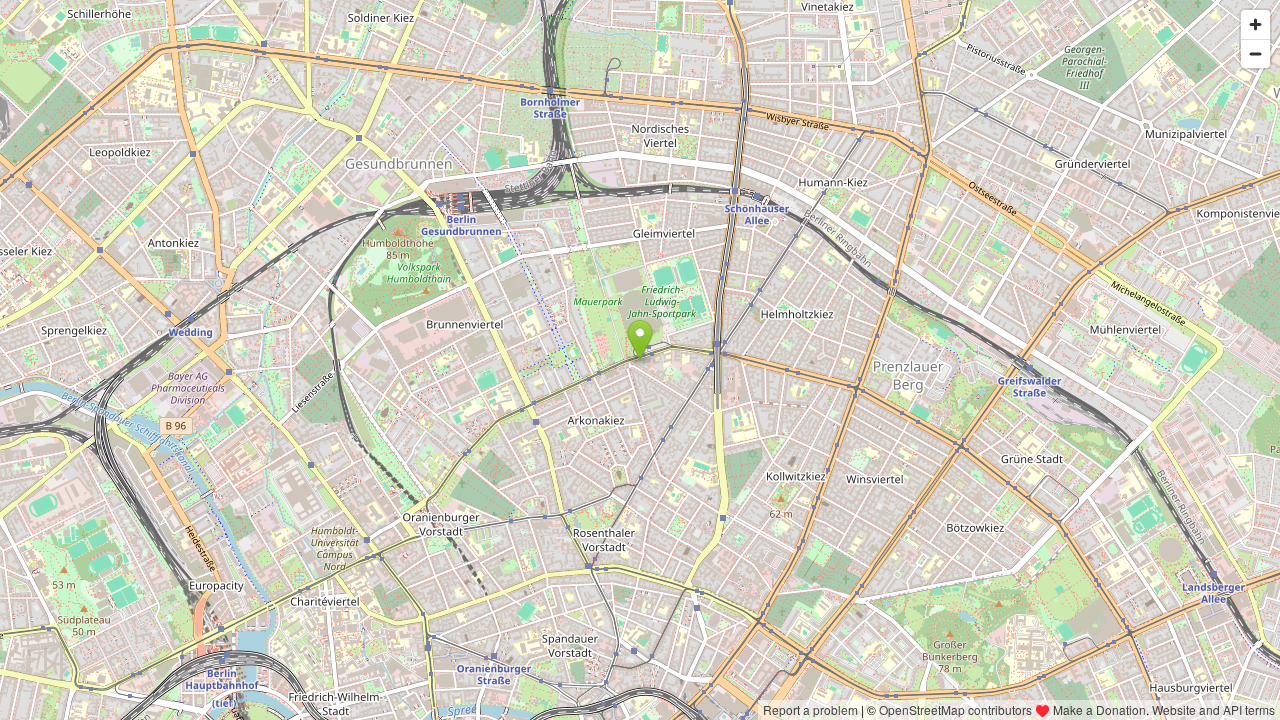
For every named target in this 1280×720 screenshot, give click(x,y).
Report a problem (810, 709)
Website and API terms (1213, 709)
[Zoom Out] (1255, 53)
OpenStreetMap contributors (955, 709)
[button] (639, 340)
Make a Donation (1099, 709)
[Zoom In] (1255, 24)
